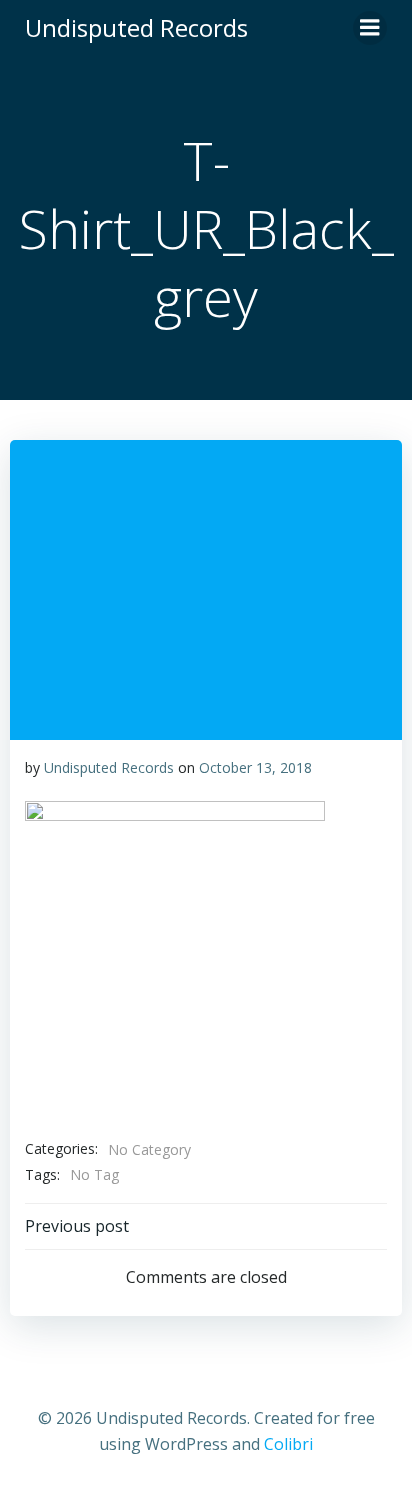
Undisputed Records (109, 767)
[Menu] (370, 28)
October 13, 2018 (255, 767)
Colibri (288, 1444)
